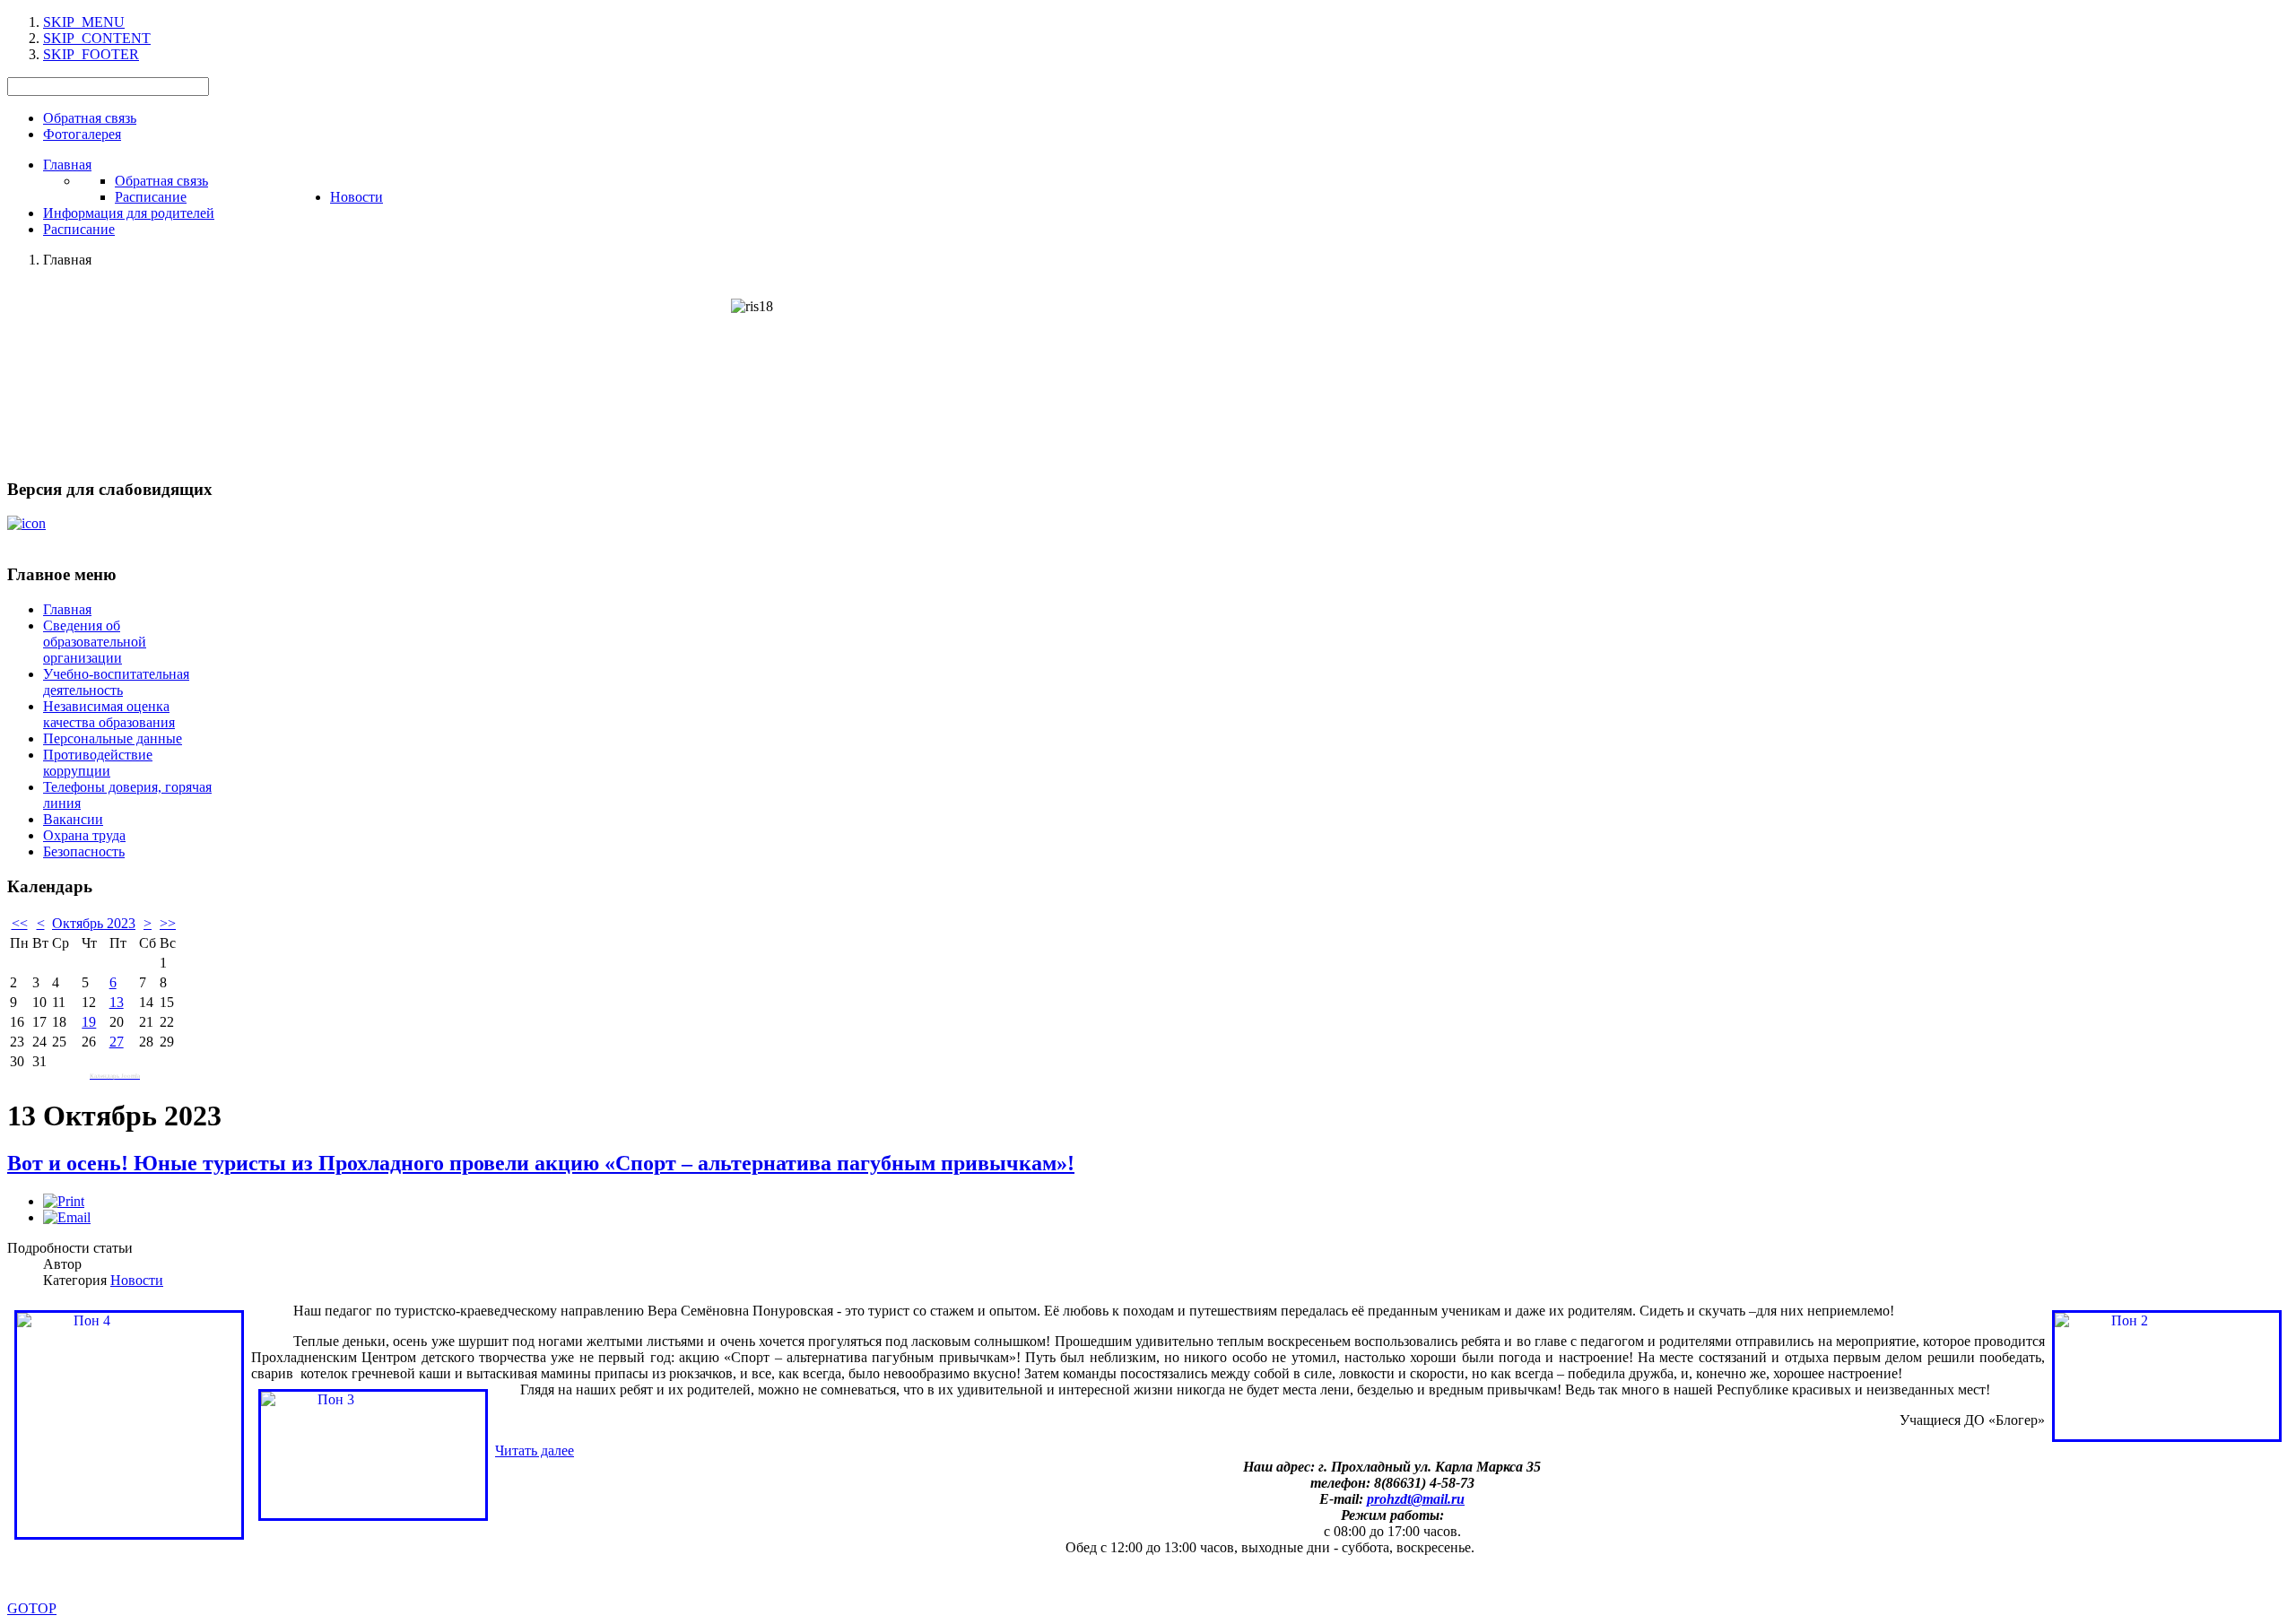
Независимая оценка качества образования (109, 714)
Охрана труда (84, 835)
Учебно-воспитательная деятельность (116, 682)
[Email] (67, 1217)
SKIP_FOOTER (91, 54)
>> (168, 923)
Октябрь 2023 (94, 923)
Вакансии (73, 819)
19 (89, 1022)
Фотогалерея (82, 134)
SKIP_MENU (84, 22)
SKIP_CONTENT (97, 38)
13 (117, 1002)
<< (20, 923)
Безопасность (84, 851)
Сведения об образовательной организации (95, 642)
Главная (67, 609)
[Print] (64, 1201)
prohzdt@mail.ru (1416, 1499)
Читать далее (535, 1450)
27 (117, 1042)
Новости (137, 1280)
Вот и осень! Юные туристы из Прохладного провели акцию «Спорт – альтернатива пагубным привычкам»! (541, 1163)
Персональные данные (113, 738)
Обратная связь (90, 118)
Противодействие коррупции (98, 763)
